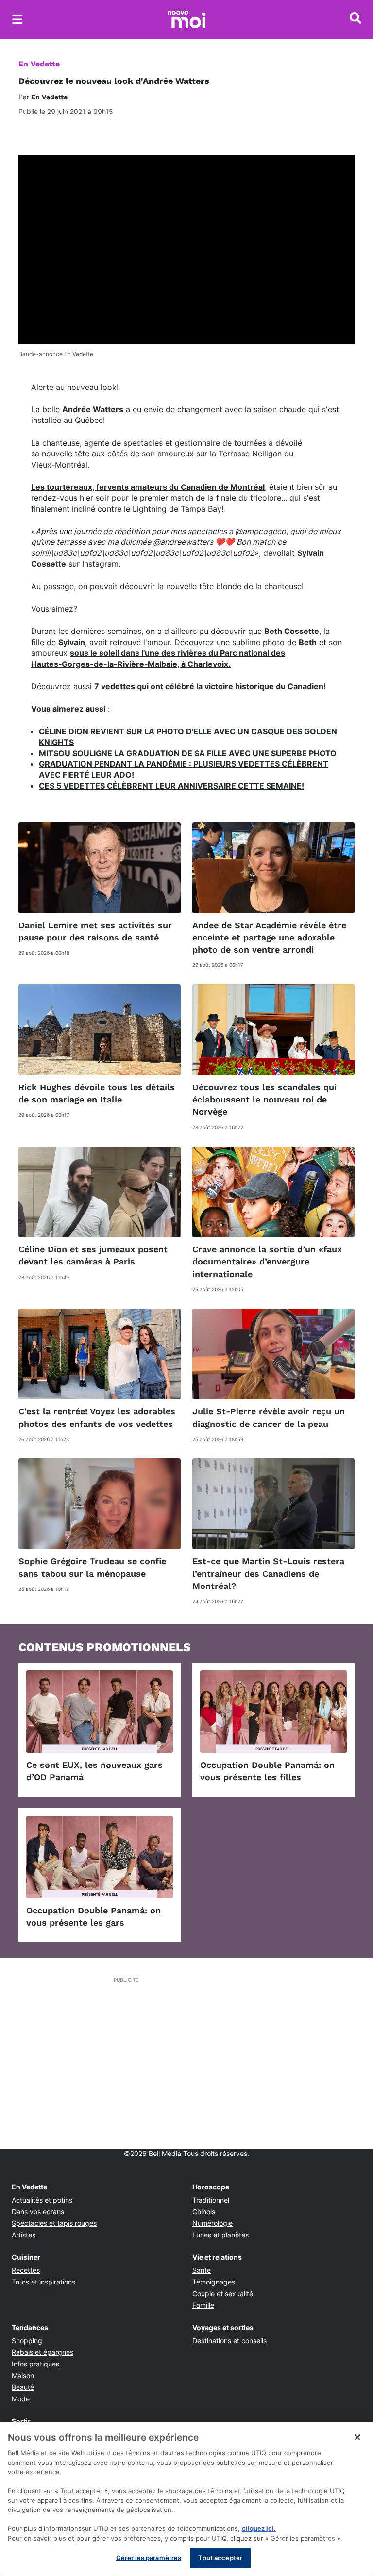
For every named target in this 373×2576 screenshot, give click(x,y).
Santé (202, 2270)
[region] (186, 2499)
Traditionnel (211, 2200)
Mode (21, 2399)
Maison (23, 2375)
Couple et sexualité (223, 2293)
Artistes (24, 2235)
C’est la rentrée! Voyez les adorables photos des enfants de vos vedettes (97, 1417)
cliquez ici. (259, 2528)
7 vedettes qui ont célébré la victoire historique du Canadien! (210, 686)
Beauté (23, 2387)
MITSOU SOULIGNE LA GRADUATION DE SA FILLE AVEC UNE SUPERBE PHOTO (188, 753)
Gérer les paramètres (149, 2558)
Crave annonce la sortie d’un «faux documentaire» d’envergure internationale (267, 1261)
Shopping (27, 2341)
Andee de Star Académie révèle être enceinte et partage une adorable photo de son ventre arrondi (269, 937)
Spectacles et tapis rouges (54, 2223)
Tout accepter (220, 2558)
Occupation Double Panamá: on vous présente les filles (267, 1771)
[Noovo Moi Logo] (186, 19)
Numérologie (212, 2223)
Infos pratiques (35, 2364)
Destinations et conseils (229, 2341)
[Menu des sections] (17, 19)
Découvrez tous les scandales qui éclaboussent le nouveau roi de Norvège (264, 1099)
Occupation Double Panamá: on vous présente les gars (93, 1916)
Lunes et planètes (220, 2235)
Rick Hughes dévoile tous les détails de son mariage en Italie (97, 1093)
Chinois (204, 2211)
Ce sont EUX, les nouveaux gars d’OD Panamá (94, 1771)
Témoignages (214, 2282)
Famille (203, 2305)
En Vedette (39, 64)
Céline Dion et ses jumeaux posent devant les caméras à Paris (93, 1255)
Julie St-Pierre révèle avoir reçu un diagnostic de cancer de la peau (269, 1417)
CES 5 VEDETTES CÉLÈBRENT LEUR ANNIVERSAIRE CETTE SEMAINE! (171, 786)
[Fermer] (357, 2437)
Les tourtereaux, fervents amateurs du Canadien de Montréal (148, 487)
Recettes (26, 2270)
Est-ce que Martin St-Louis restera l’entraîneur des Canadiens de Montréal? (268, 1573)
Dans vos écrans (38, 2211)
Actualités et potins (42, 2200)
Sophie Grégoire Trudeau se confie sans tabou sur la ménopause (92, 1567)
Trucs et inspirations (43, 2282)
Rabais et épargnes (42, 2352)
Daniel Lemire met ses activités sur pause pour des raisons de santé (95, 931)
